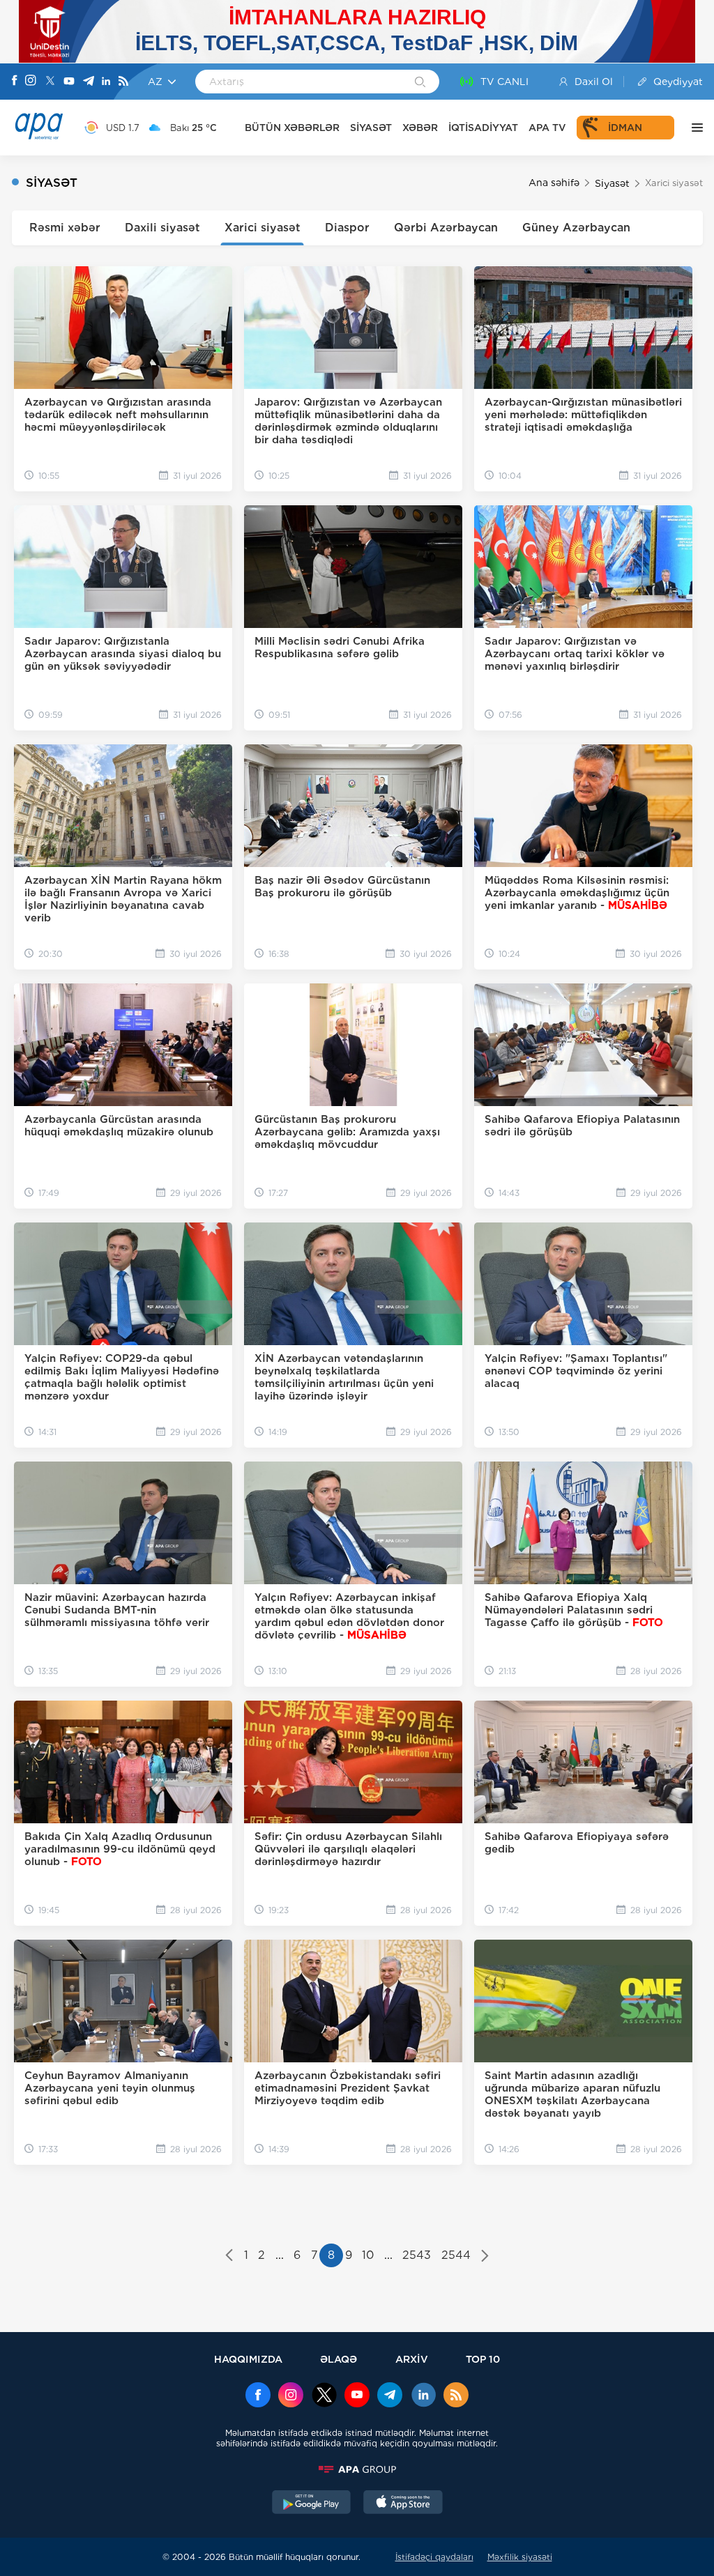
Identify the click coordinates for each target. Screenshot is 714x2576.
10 (368, 2255)
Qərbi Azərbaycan (446, 228)
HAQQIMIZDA (248, 2359)
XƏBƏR (420, 128)
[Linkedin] (106, 82)
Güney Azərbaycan (576, 228)
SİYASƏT (371, 128)
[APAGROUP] (357, 2469)
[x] (324, 2396)
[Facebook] (15, 82)
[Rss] (123, 82)
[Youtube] (69, 82)
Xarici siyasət (263, 228)
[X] (50, 82)
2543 (417, 2255)
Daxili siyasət (162, 228)
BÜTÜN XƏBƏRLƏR (292, 128)
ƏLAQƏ (339, 2359)
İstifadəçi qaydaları (434, 2557)
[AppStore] (403, 2504)
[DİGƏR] (694, 128)
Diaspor (347, 228)
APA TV (547, 128)
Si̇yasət (612, 183)
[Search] (420, 83)
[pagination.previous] (229, 2257)
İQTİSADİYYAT (483, 128)
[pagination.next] (485, 2257)
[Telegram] (89, 82)
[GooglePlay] (312, 2504)
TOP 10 (483, 2359)
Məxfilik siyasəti (520, 2557)
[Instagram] (31, 82)
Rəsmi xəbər (65, 228)
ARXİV (412, 2359)
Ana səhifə (554, 183)
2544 (456, 2255)
